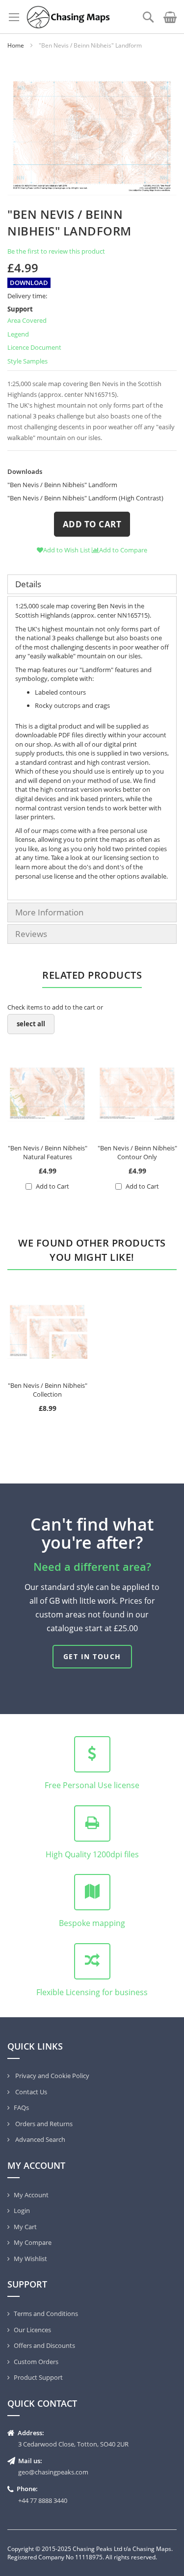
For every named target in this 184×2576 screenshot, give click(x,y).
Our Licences (32, 2330)
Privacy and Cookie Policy (52, 2076)
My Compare (33, 2242)
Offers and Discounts (44, 2345)
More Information (49, 912)
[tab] (92, 584)
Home (16, 45)
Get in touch (92, 1656)
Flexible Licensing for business (92, 1992)
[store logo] (67, 17)
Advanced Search (39, 2139)
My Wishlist (30, 2259)
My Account (31, 2195)
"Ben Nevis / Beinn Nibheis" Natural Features (48, 1153)
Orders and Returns (43, 2124)
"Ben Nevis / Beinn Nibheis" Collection (48, 1390)
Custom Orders (36, 2362)
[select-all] (31, 1024)
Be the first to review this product (56, 251)
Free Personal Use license (92, 1785)
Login (22, 2211)
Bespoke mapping (92, 1923)
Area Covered (27, 320)
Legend (18, 334)
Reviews (31, 934)
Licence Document (34, 347)
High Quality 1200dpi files (92, 1854)
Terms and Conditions (46, 2314)
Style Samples (27, 361)
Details (28, 584)
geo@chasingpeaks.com (53, 2472)
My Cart (25, 2227)
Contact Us (30, 2092)
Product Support (38, 2377)
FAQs (21, 2108)
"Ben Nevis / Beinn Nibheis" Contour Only (137, 1153)
